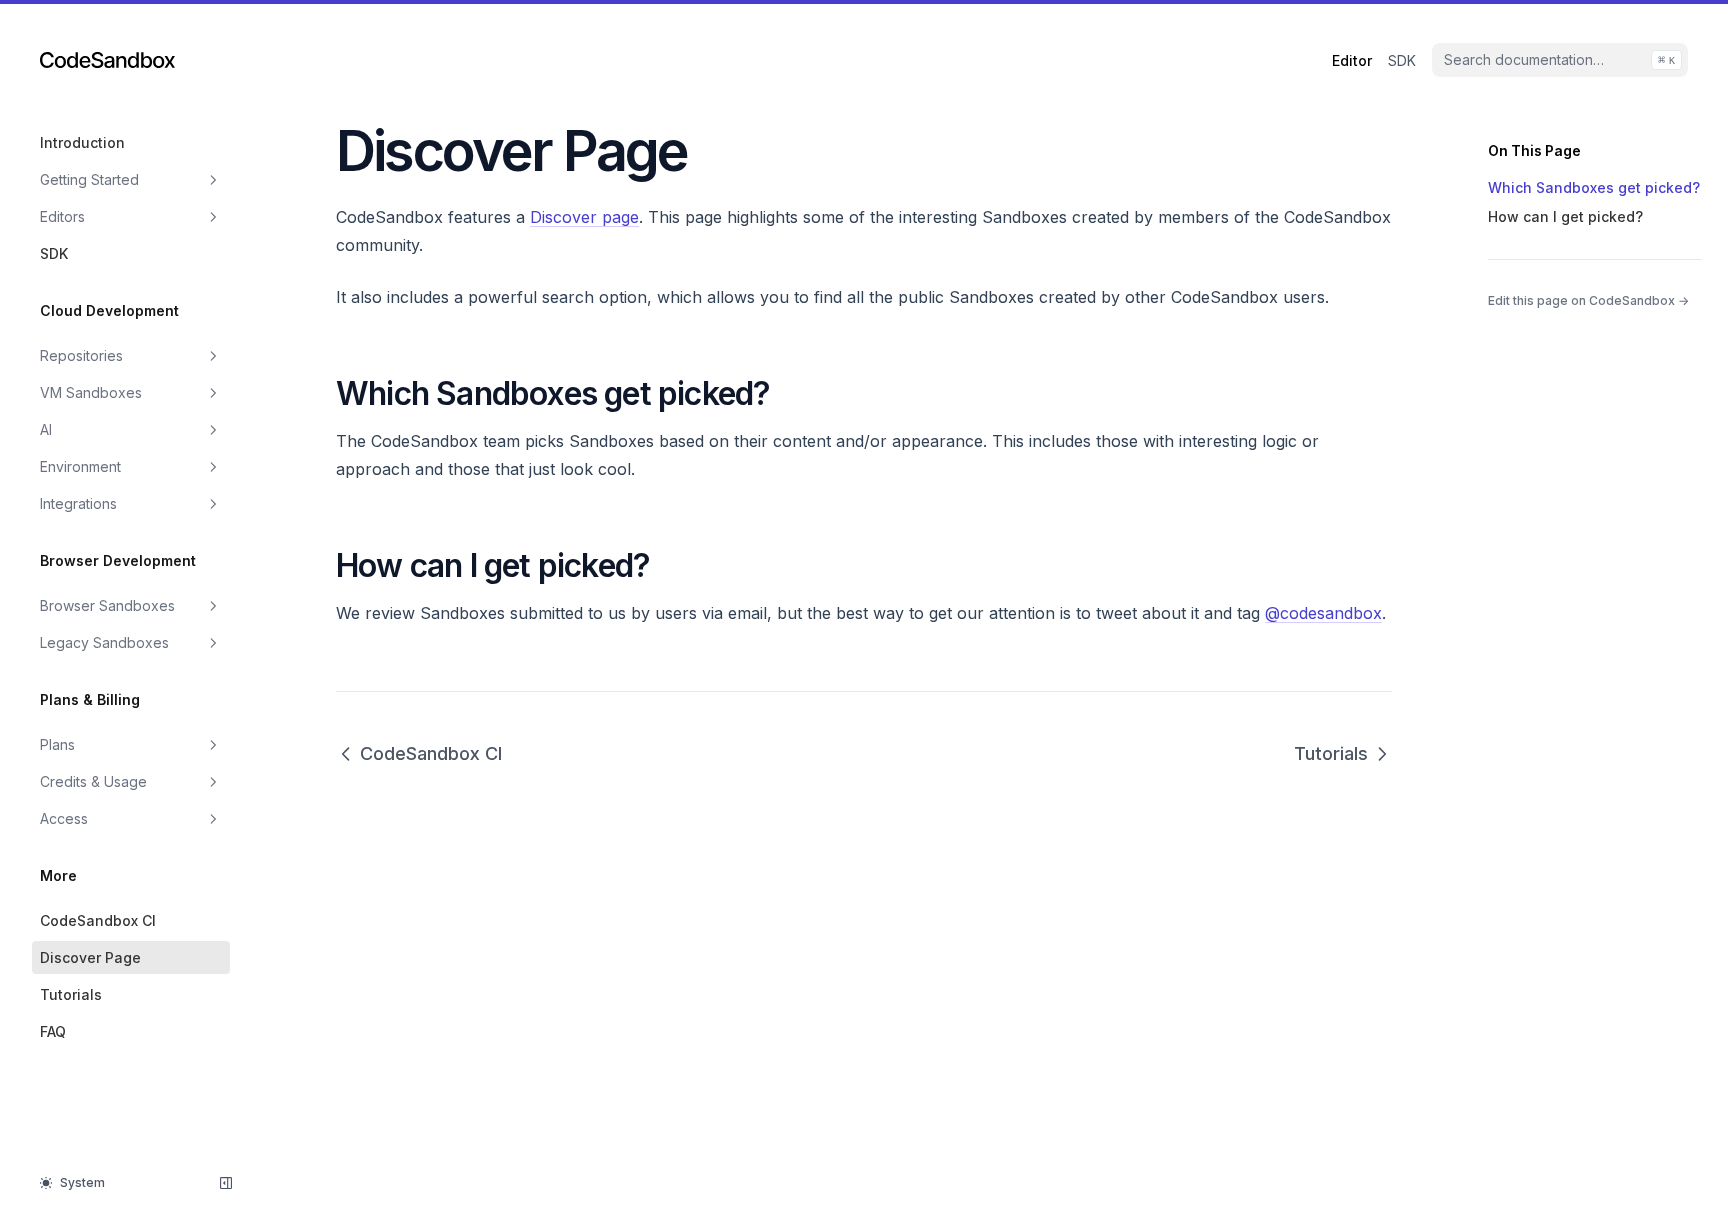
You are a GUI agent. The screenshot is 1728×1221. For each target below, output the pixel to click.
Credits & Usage (93, 781)
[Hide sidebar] (226, 1183)
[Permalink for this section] (788, 393)
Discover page (584, 217)
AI (46, 429)
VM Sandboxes (91, 392)
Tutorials (71, 994)
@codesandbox (1323, 613)
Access (64, 818)
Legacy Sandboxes (104, 642)
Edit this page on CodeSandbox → (1588, 300)
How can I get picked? (1565, 216)
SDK (54, 253)
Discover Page (90, 957)
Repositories (81, 355)
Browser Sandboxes (107, 605)
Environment (80, 466)
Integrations (78, 503)
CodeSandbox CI (98, 920)
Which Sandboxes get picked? (1594, 187)
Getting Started (89, 179)
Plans (57, 744)
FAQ (53, 1031)
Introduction (82, 142)
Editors (62, 216)
